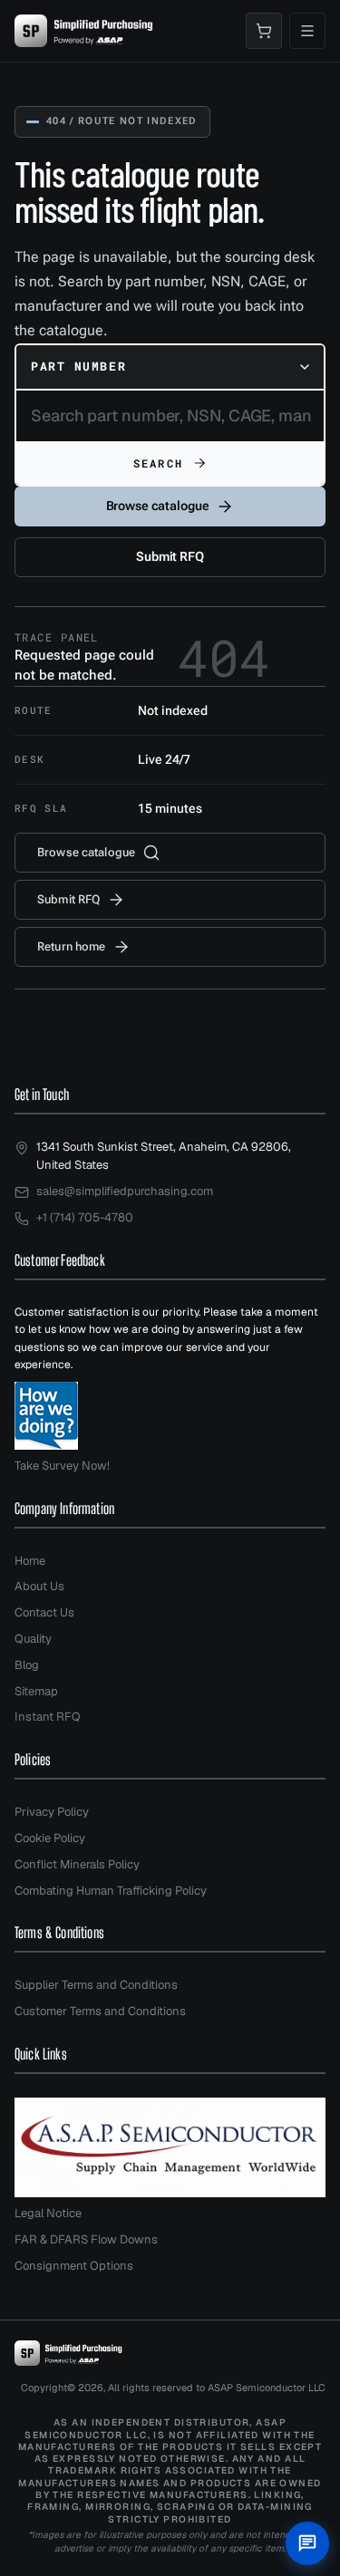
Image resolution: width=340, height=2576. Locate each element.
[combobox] (170, 367)
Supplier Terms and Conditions (96, 1985)
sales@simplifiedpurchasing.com (125, 1191)
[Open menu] (307, 31)
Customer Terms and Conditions (100, 2011)
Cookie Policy (50, 1838)
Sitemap (36, 1691)
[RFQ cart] (264, 31)
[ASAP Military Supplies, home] (84, 31)
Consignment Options (74, 2266)
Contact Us (44, 1612)
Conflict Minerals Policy (77, 1864)
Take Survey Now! (62, 1466)
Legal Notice (48, 2213)
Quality (33, 1639)
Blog (27, 1665)
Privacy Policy (52, 1812)
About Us (39, 1586)
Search (158, 463)
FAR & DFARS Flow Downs (86, 2239)
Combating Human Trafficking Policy (111, 1891)
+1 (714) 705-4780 (85, 1217)
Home (30, 1561)
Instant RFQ (48, 1717)
